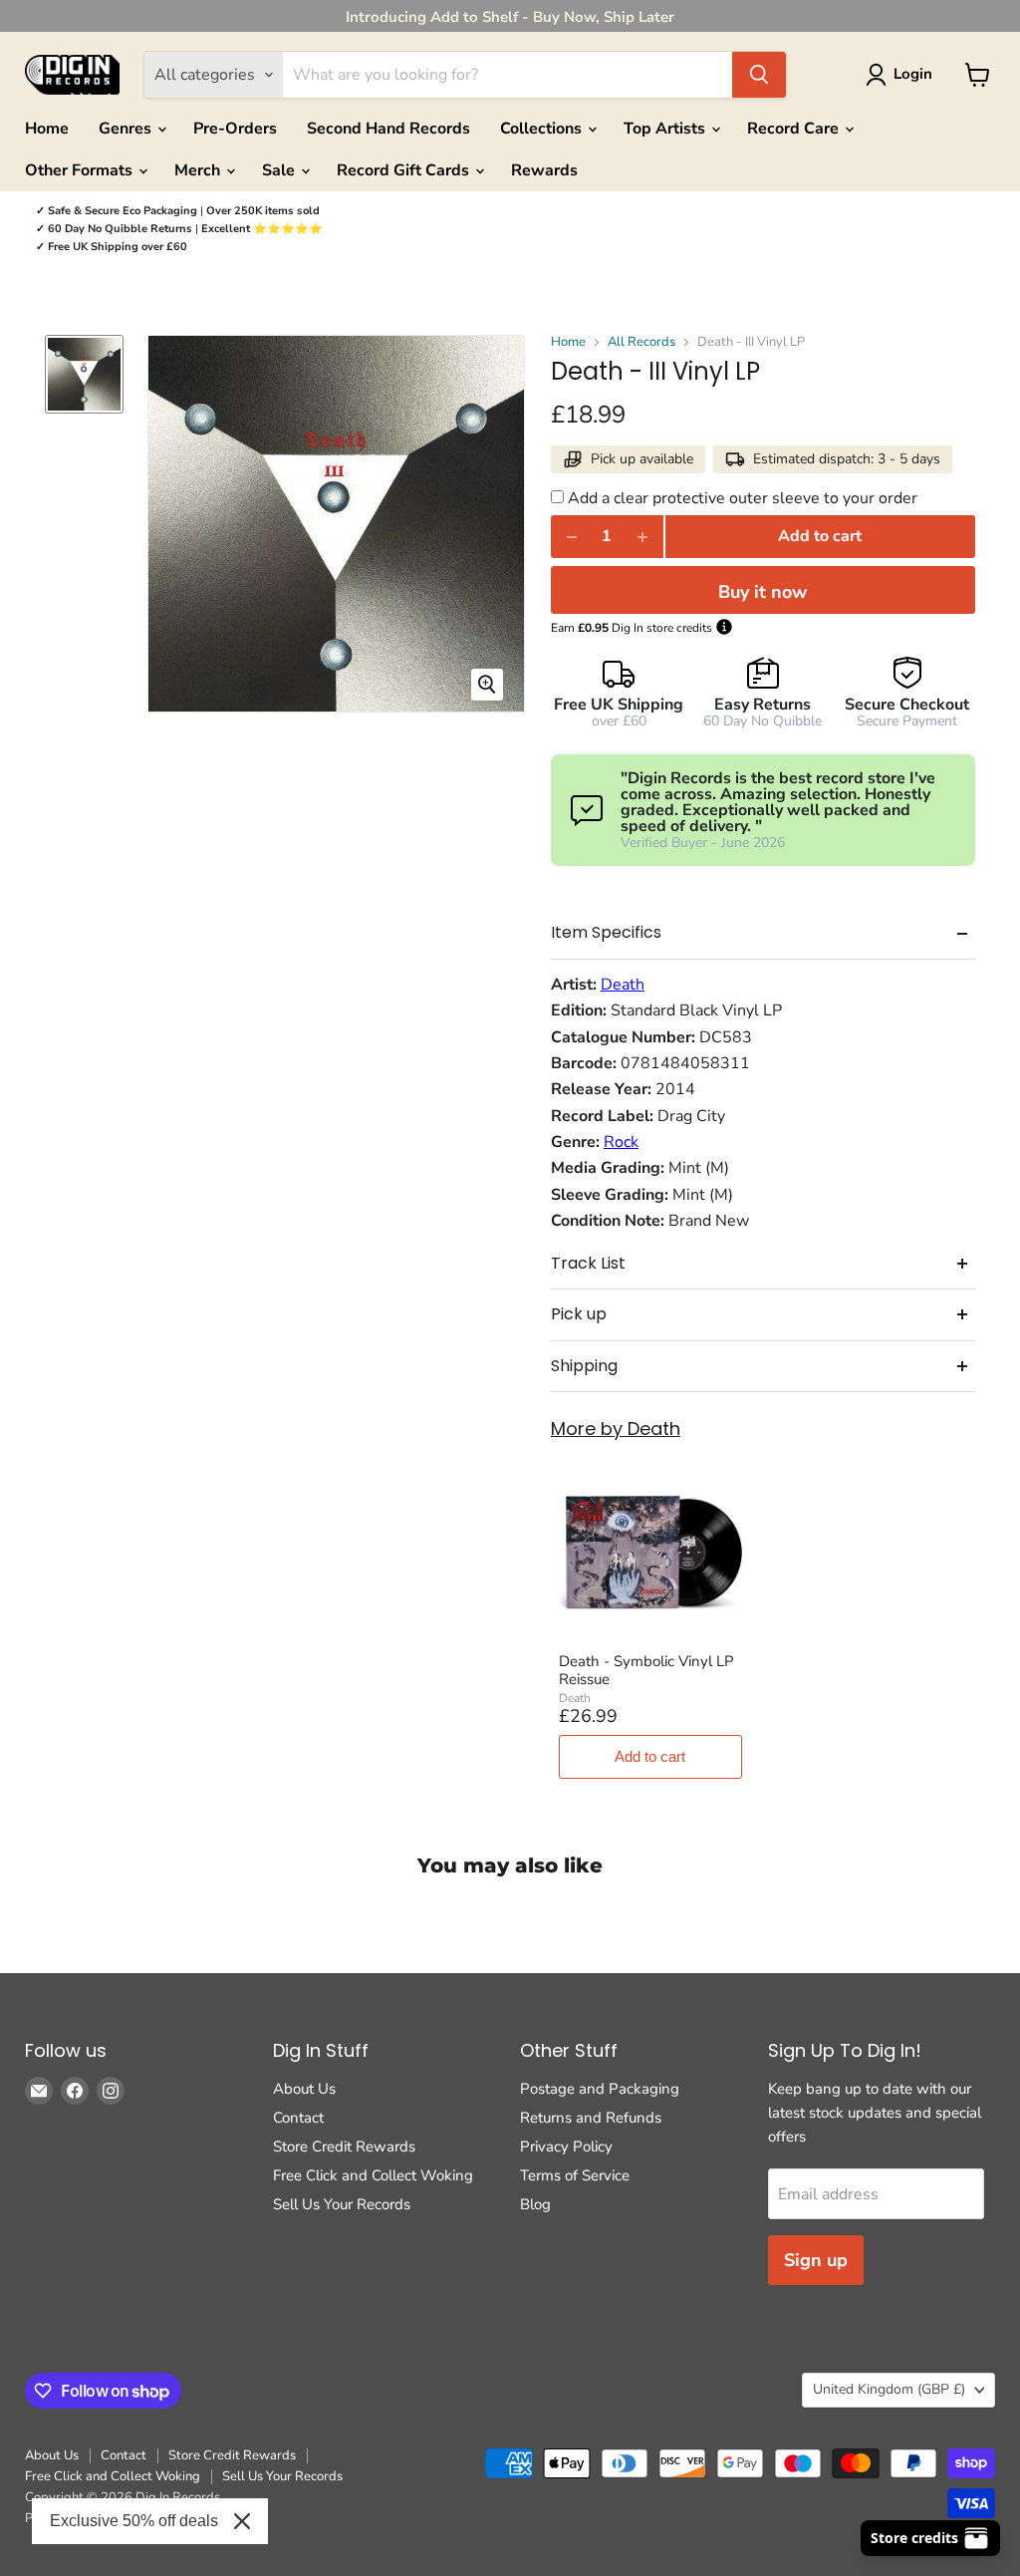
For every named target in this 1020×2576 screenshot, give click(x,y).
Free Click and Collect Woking (373, 2175)
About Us (304, 2089)
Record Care (795, 129)
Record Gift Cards (405, 170)
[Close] (242, 2521)
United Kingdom (889, 2389)
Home (47, 129)
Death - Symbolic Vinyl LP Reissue (646, 1670)
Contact (298, 2118)
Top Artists (666, 129)
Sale (280, 170)
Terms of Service (575, 2175)
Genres (127, 129)
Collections (543, 129)
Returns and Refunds (591, 2118)
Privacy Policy (566, 2147)
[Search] (759, 75)
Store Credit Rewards (344, 2147)
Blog (535, 2204)
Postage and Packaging (600, 2089)
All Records (641, 342)
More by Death (616, 1430)
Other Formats (81, 170)
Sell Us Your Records (342, 2204)
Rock (621, 1142)
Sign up (816, 2260)
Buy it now (763, 592)
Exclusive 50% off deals (134, 2521)
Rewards (544, 170)
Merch (199, 170)
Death (623, 985)
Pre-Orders (235, 129)
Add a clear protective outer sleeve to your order (743, 498)
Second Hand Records (388, 129)
